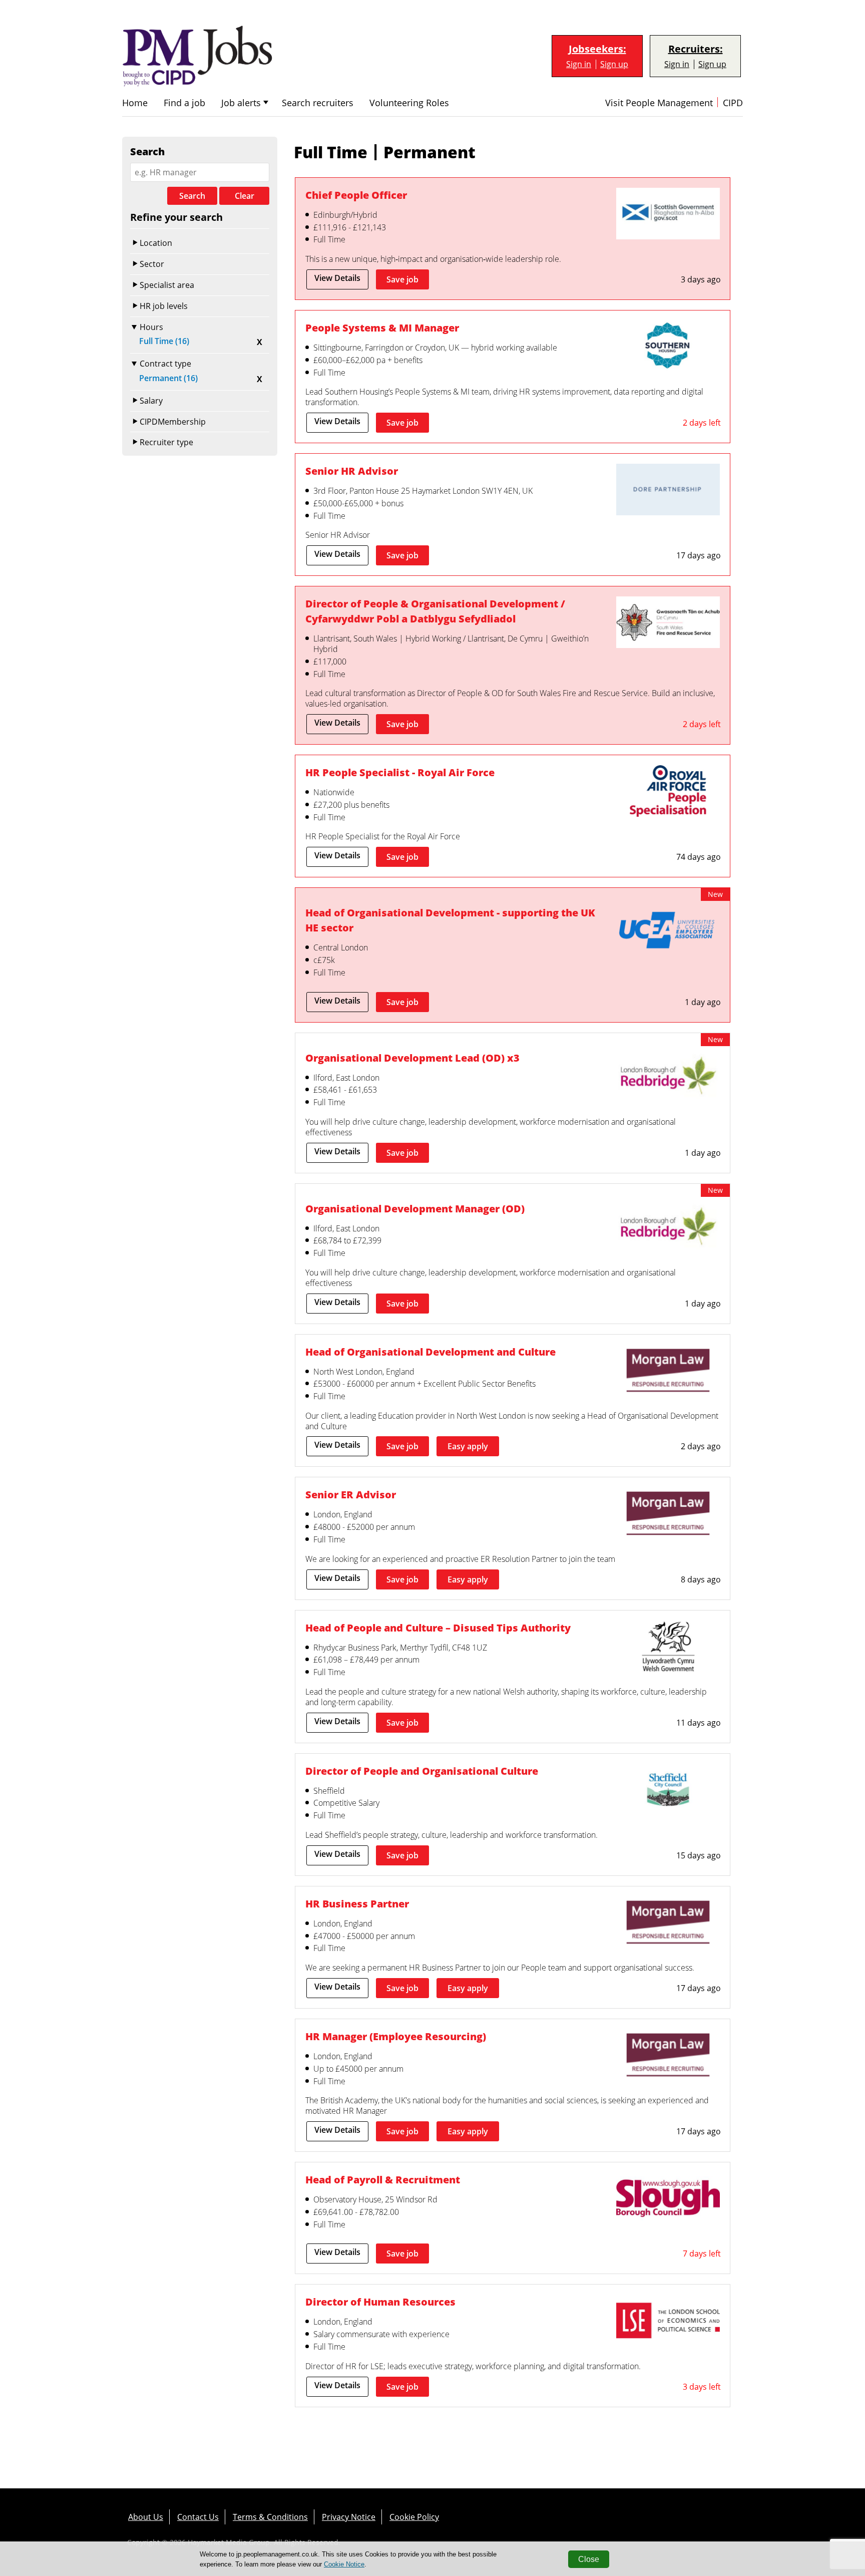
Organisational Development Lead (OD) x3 (412, 1058)
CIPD (733, 103)
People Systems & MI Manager (382, 328)
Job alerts (241, 103)
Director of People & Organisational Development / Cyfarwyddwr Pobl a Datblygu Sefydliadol (435, 611)
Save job (402, 279)
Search (192, 196)
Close (589, 2559)
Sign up (614, 64)
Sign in (579, 64)
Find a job (184, 103)
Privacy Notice (349, 2517)
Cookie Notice (344, 2564)
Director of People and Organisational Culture (422, 1771)
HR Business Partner (357, 1904)
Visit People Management (659, 103)
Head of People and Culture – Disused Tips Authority (438, 1628)
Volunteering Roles (409, 103)
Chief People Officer (356, 195)
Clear (245, 196)
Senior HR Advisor (352, 471)
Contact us (198, 2517)
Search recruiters (318, 103)
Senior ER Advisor (351, 1495)
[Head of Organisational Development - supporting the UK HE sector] (668, 932)
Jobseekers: (597, 49)
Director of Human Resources (380, 2302)
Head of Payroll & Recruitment (383, 2180)
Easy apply (468, 1446)
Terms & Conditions (270, 2517)
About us (146, 2517)
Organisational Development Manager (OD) (415, 1209)
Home (135, 103)
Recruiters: (696, 49)
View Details (337, 278)
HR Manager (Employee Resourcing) (396, 2036)
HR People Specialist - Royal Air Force (400, 772)
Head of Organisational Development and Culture (430, 1352)
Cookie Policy (414, 2517)
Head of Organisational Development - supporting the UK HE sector (450, 920)
